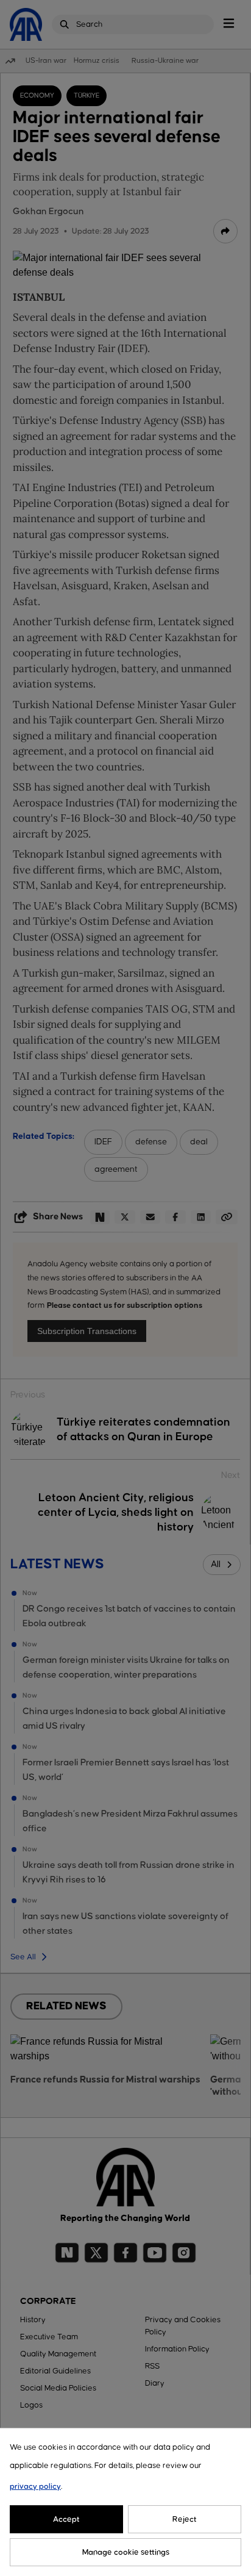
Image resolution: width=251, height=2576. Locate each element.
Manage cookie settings (126, 2552)
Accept (66, 2519)
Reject (185, 2519)
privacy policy (35, 2486)
